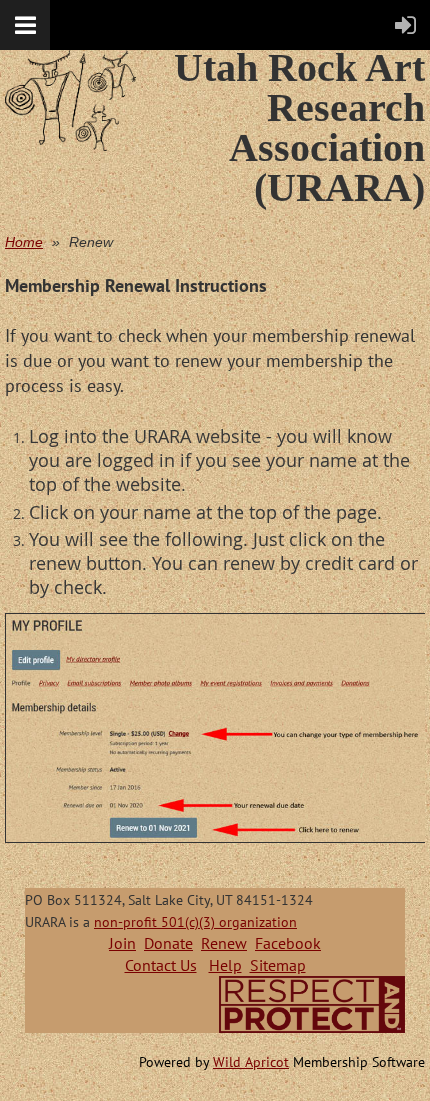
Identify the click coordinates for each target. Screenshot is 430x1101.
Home (24, 242)
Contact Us (161, 965)
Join (122, 943)
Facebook (288, 943)
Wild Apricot (251, 1062)
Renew (224, 943)
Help (225, 965)
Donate (168, 943)
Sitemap (278, 965)
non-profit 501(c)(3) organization (195, 922)
